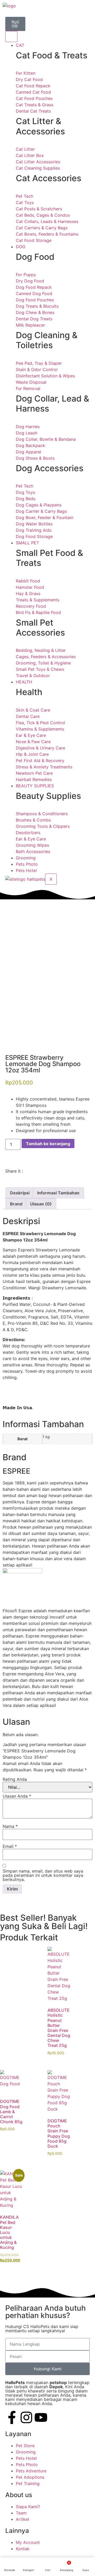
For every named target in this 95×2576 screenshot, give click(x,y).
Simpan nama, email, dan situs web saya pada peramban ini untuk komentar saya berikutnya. (43, 1875)
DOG (21, 247)
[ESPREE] (22, 1572)
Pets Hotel (26, 870)
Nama (10, 1826)
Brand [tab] (16, 1204)
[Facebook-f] (12, 2417)
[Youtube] (41, 2417)
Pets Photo (27, 864)
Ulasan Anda (17, 1796)
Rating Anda (15, 1779)
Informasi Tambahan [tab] (58, 1193)
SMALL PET (27, 543)
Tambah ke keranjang (48, 1144)
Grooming (26, 858)
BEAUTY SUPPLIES (35, 786)
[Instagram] (26, 2417)
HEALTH (24, 682)
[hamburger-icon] (11, 37)
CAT (20, 45)
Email (10, 1846)
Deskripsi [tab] (20, 1193)
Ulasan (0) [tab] (41, 1204)
